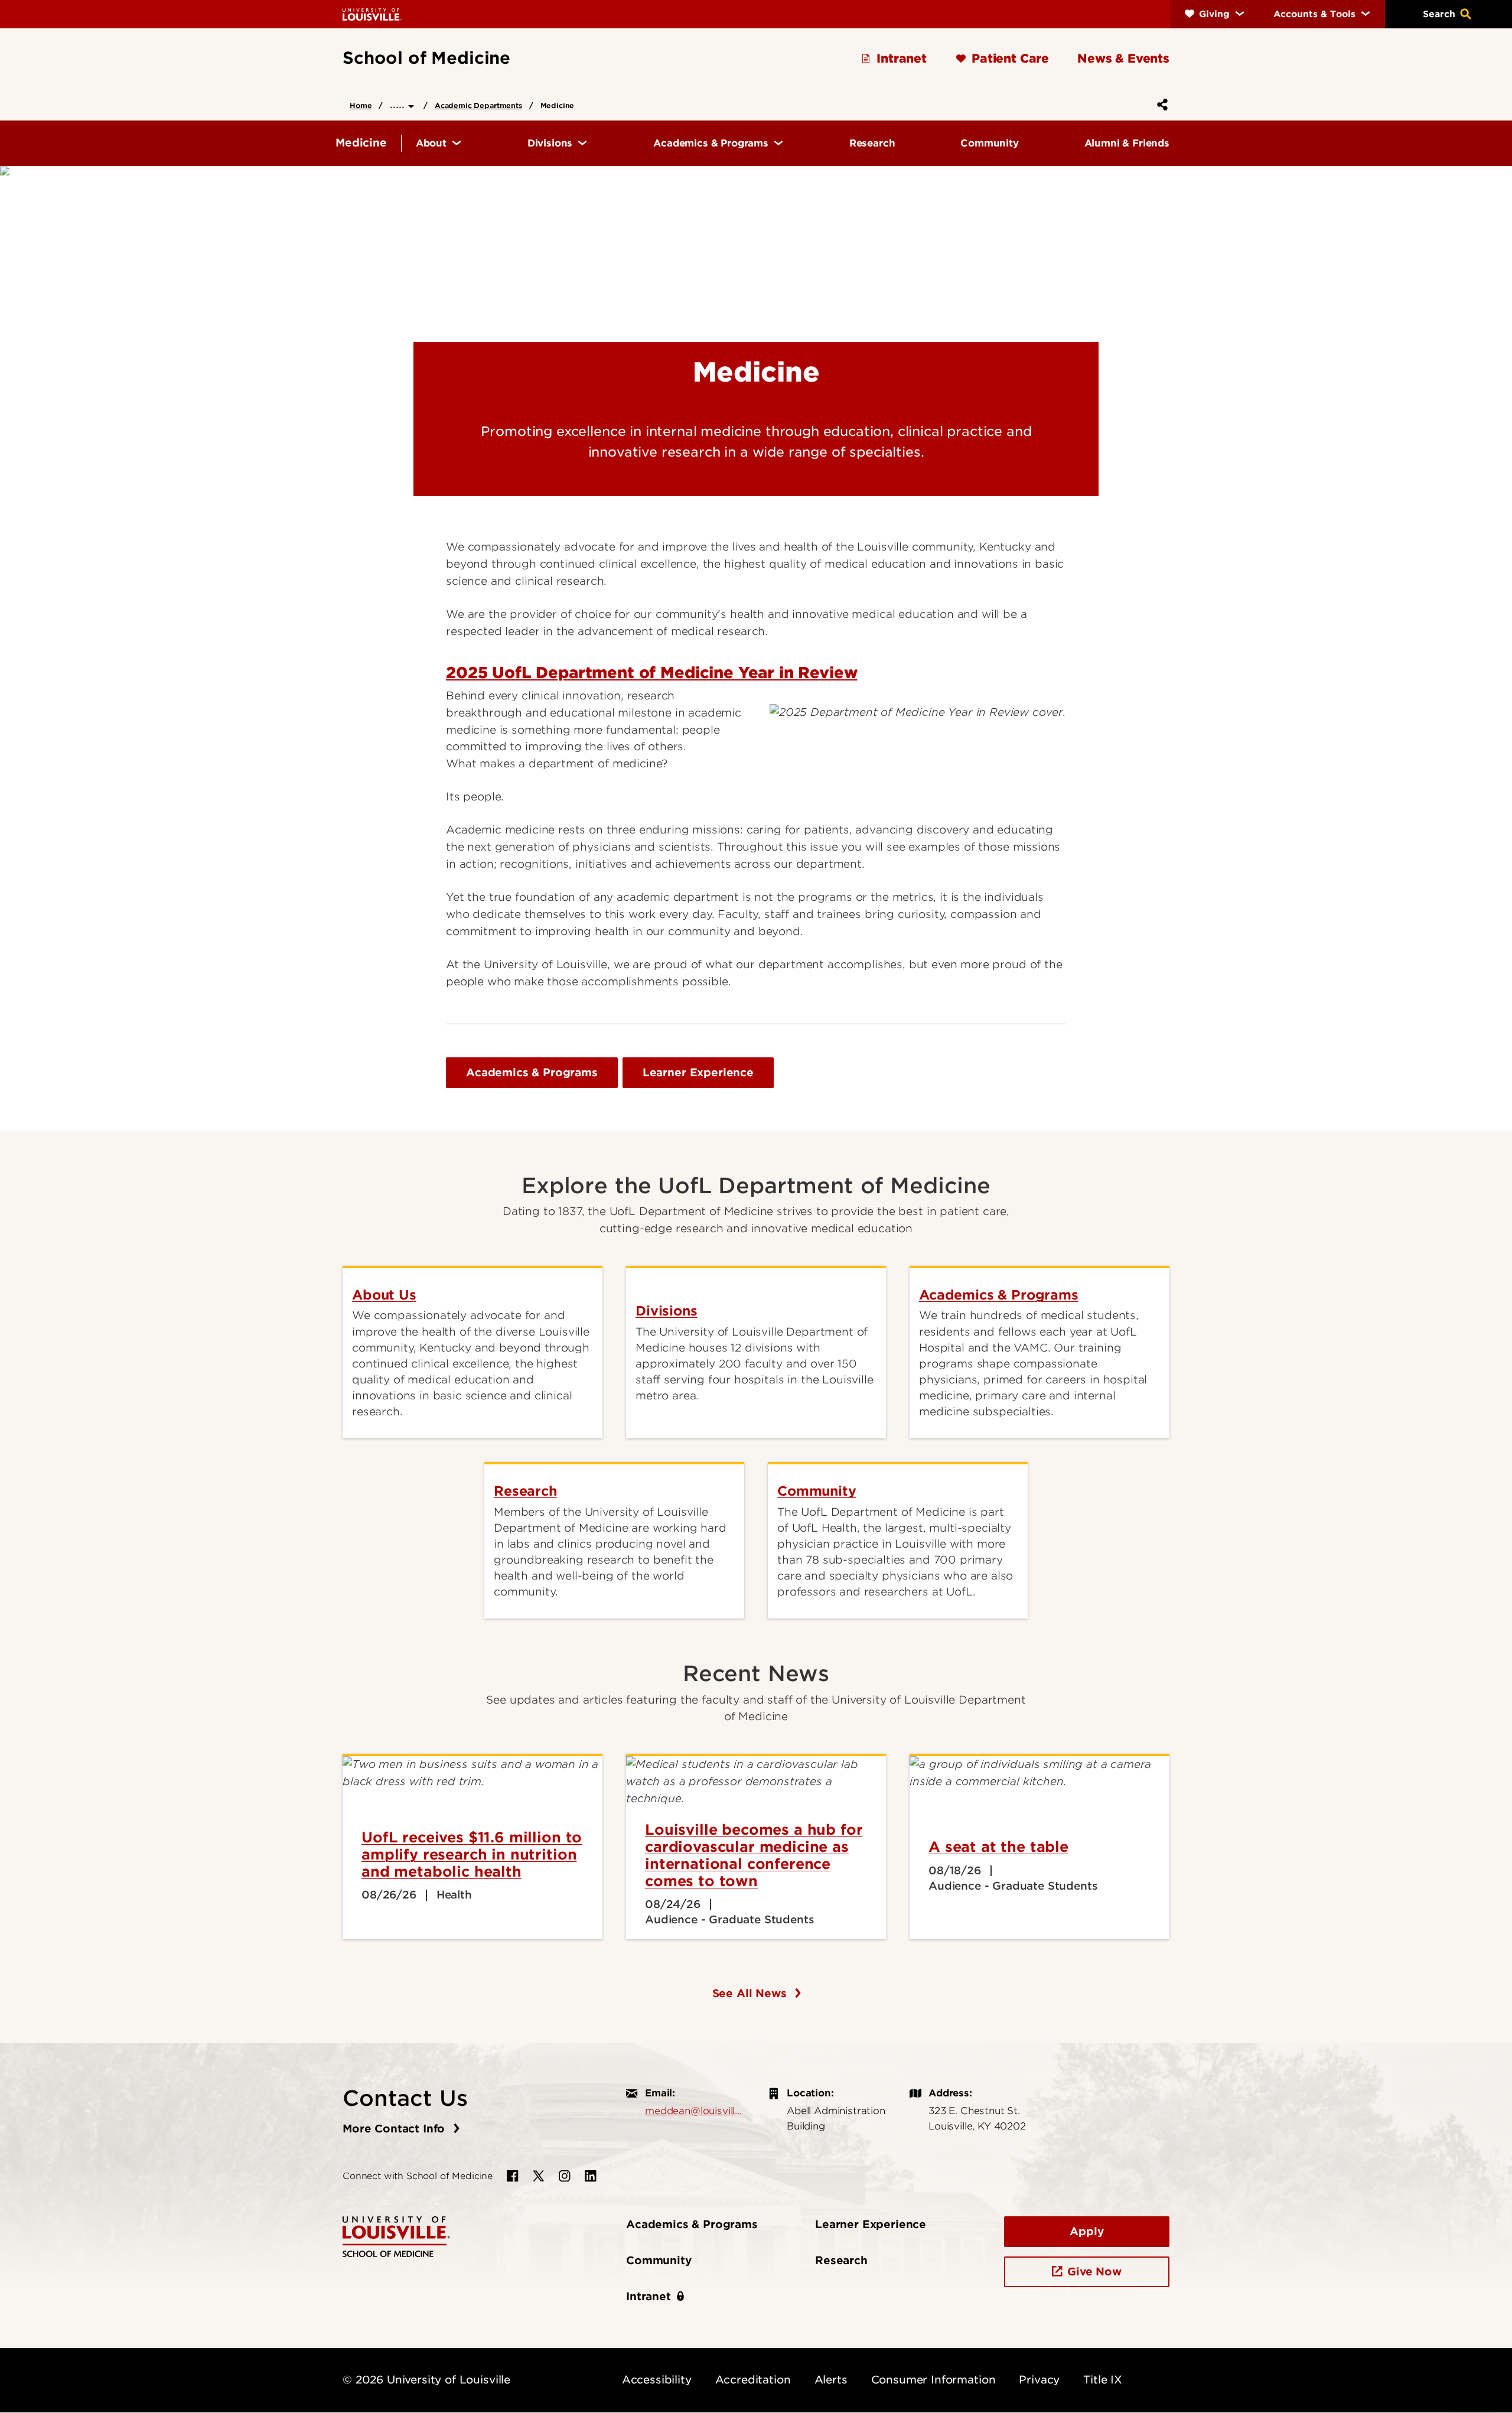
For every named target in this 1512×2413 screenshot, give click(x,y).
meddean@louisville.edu (695, 2111)
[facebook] (513, 2176)
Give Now (1094, 2272)
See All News (751, 1993)
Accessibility (657, 2380)
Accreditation (753, 2380)
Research (841, 2260)
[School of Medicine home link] (396, 2236)
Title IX (1103, 2380)
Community (659, 2260)
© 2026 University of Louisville (426, 2380)
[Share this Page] (1160, 105)
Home (361, 105)
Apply (1086, 2231)
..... (399, 104)
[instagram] (565, 2176)
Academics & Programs (532, 1072)
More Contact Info (395, 2129)
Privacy (1039, 2380)
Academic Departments (478, 105)
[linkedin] (591, 2176)
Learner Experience (698, 1072)
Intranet (649, 2296)
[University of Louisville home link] (372, 14)
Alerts (831, 2380)
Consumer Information (933, 2380)
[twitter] (539, 2176)
